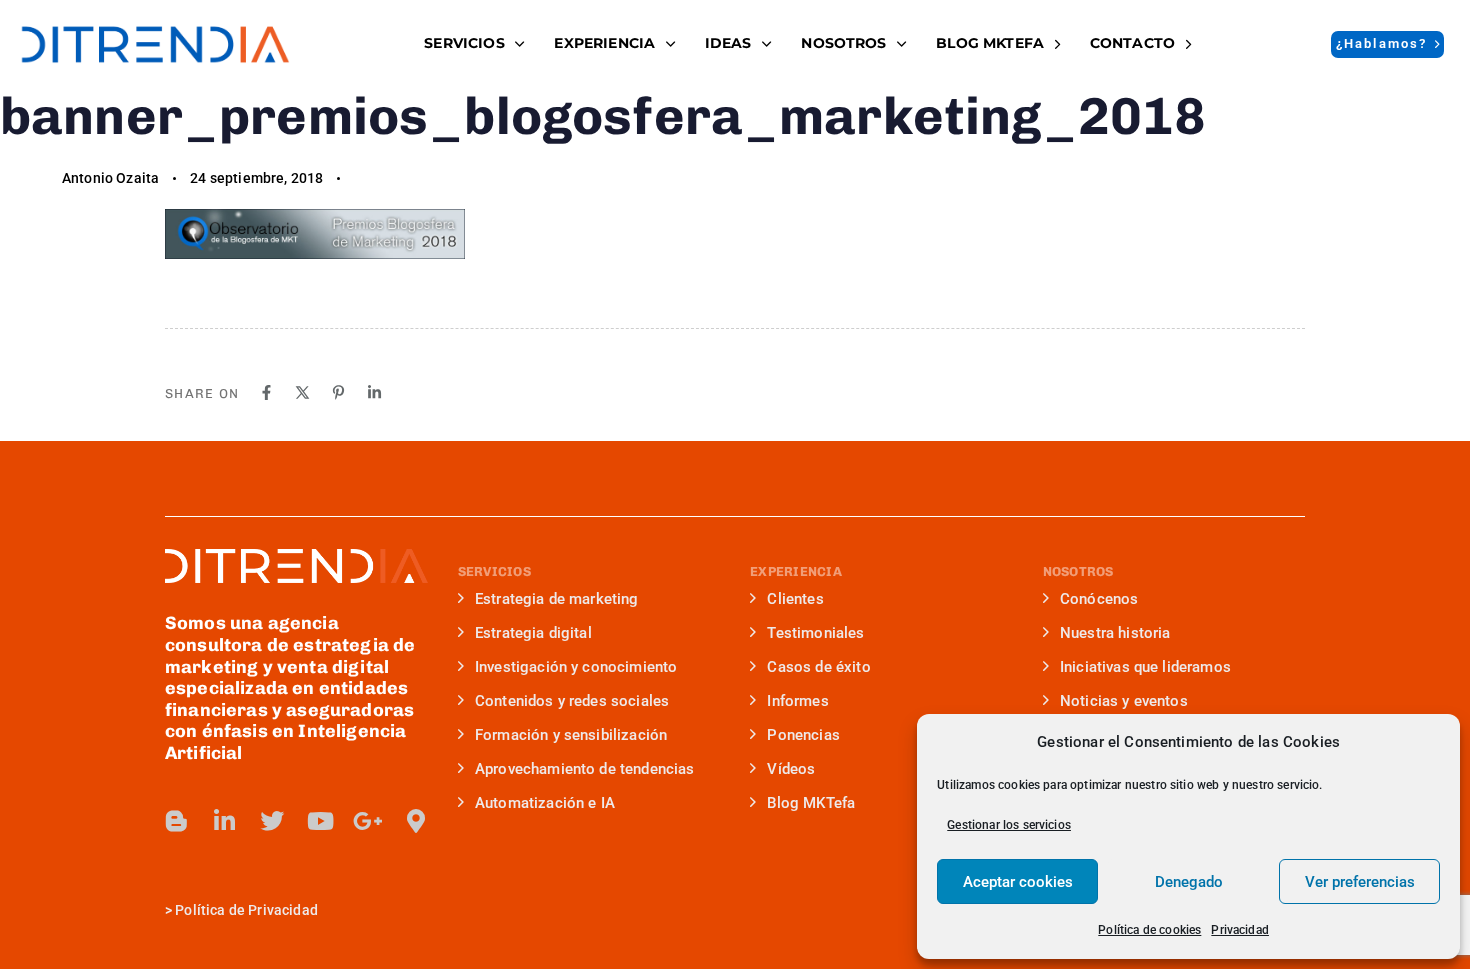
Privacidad (1240, 930)
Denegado (1189, 882)
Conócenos (1099, 599)
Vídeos (791, 769)
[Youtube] (320, 821)
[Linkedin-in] (225, 821)
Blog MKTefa (811, 803)
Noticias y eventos (1124, 701)
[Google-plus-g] (368, 821)
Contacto (1132, 43)
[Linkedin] (374, 392)
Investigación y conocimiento (576, 667)
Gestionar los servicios (1009, 825)
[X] (302, 392)
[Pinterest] (338, 392)
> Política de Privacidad (241, 910)
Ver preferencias (1360, 882)
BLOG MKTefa (990, 43)
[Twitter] (272, 821)
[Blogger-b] (177, 821)
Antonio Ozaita (110, 178)
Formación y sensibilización (571, 735)
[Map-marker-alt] (416, 821)
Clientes (795, 599)
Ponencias (803, 735)
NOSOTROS (843, 43)
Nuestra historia (1115, 633)
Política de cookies (1149, 930)
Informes (797, 701)
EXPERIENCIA (604, 43)
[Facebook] (266, 392)
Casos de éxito (818, 667)
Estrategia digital (533, 633)
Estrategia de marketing (557, 599)
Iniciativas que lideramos (1145, 667)
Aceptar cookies (1018, 882)
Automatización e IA (545, 803)
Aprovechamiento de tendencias (585, 769)
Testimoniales (815, 633)
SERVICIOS (464, 43)
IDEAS (728, 43)
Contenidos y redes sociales (572, 701)
